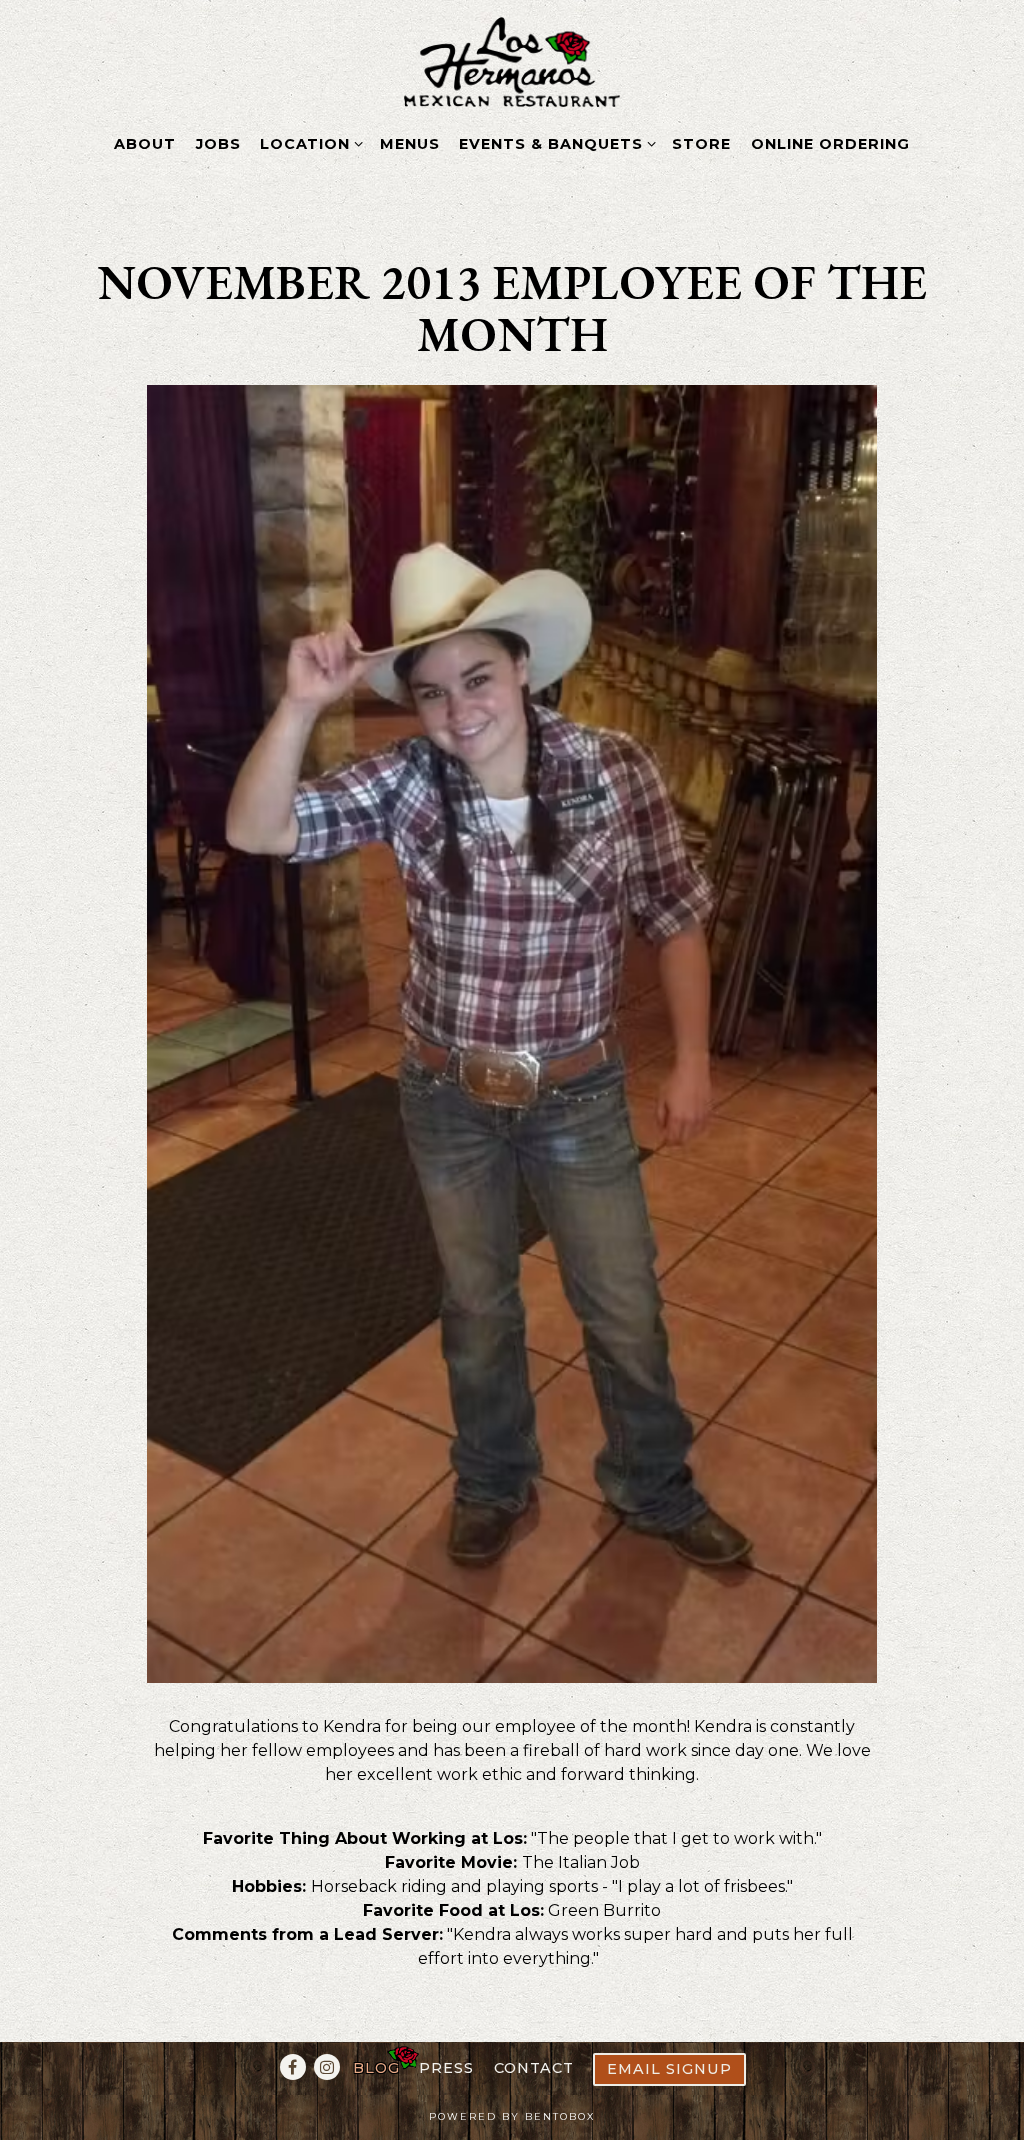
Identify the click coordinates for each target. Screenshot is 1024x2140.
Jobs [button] (218, 144)
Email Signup (669, 2069)
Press (446, 2068)
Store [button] (701, 144)
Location (308, 143)
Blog (376, 2068)
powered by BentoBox (512, 2116)
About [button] (145, 144)
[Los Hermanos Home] (512, 61)
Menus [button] (410, 144)
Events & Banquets (554, 143)
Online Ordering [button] (830, 144)
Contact (534, 2068)
